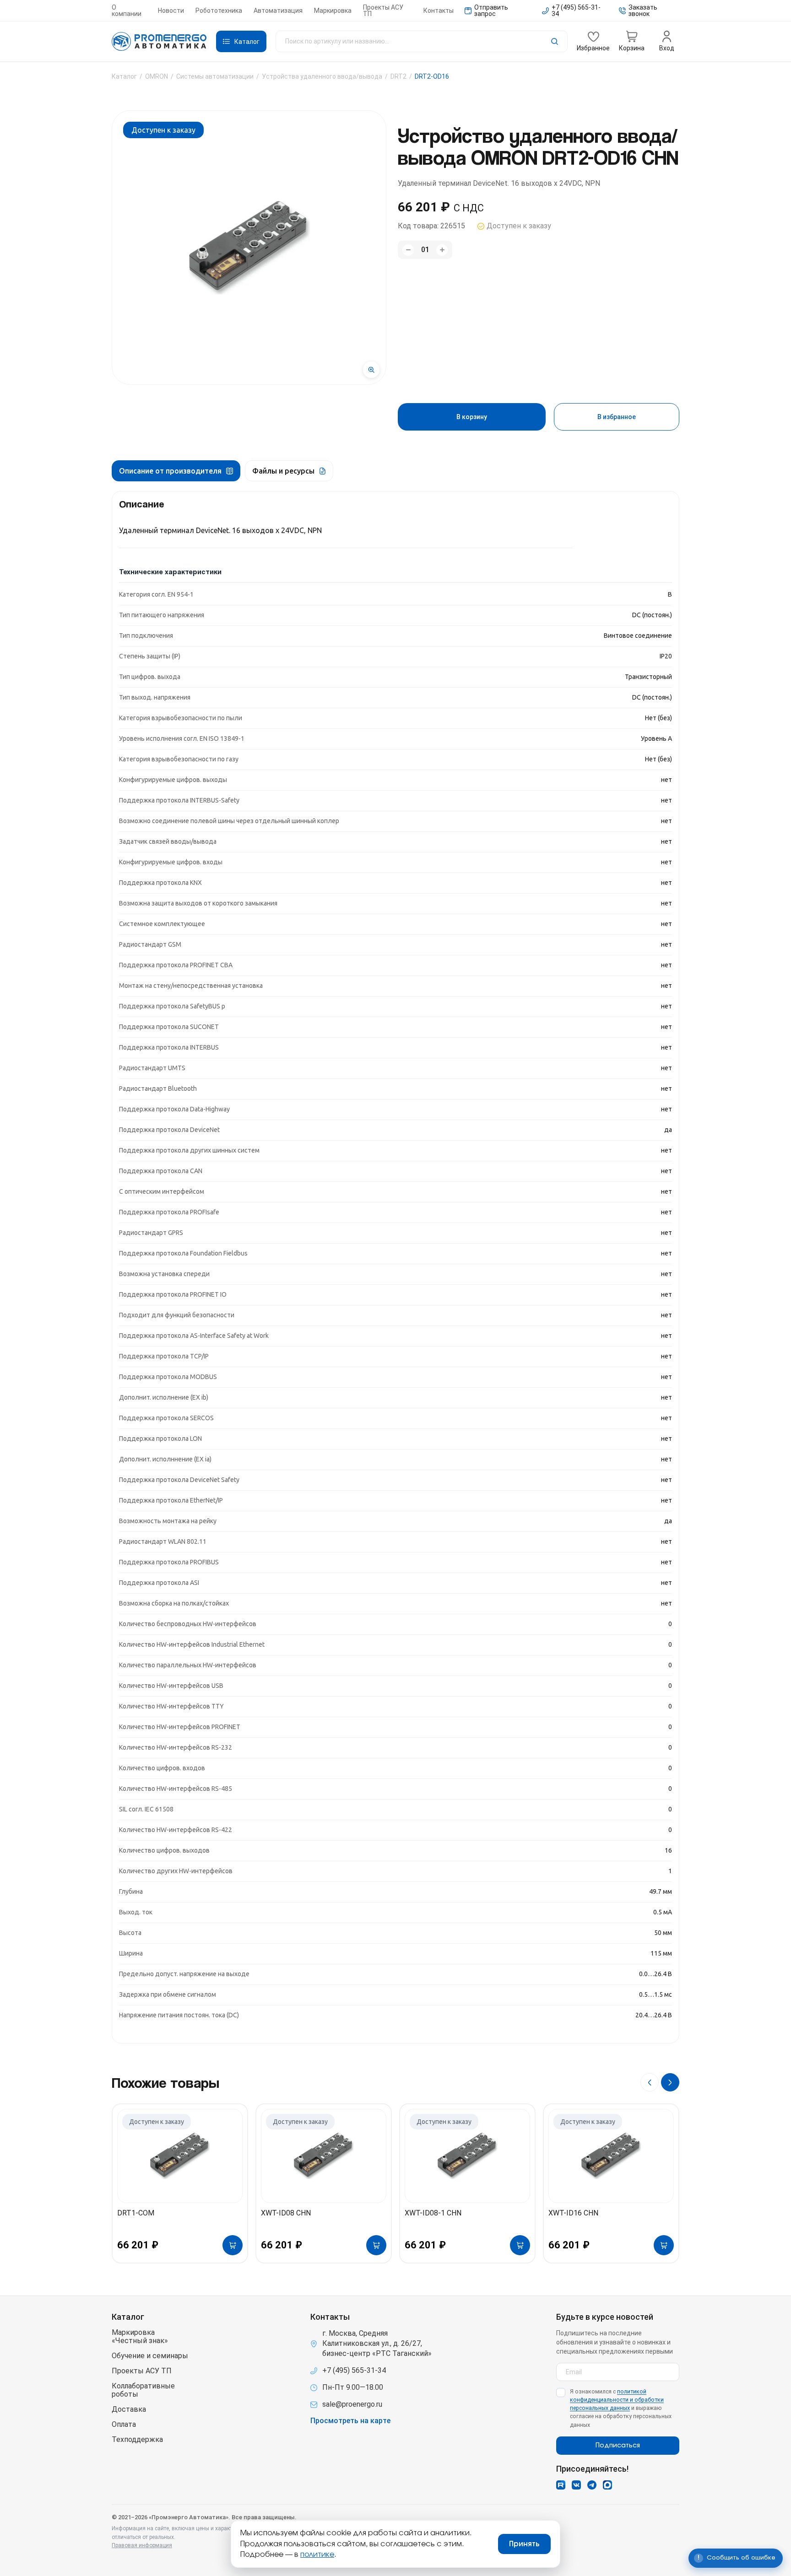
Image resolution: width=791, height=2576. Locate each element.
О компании (127, 11)
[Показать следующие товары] (670, 2082)
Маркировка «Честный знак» (140, 2337)
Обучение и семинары (150, 2356)
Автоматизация (278, 11)
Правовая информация (142, 2545)
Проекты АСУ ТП (383, 11)
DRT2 (398, 76)
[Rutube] (561, 2485)
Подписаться (618, 2446)
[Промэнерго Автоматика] (159, 42)
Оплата (124, 2425)
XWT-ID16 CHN (573, 2213)
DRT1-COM (136, 2213)
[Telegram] (592, 2485)
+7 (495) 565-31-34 (354, 2370)
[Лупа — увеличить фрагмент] (371, 370)
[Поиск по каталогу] (422, 41)
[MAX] (607, 2485)
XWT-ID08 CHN (286, 2213)
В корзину (472, 417)
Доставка (129, 2409)
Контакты (439, 11)
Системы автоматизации (215, 76)
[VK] (576, 2485)
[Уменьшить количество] (408, 250)
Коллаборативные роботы (143, 2390)
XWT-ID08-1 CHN (433, 2213)
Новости (171, 11)
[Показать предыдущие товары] (650, 2082)
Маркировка (333, 11)
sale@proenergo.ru (352, 2404)
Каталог (124, 76)
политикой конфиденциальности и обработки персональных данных (617, 2400)
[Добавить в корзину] (233, 2245)
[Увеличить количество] (442, 250)
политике (317, 2554)
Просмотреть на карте (350, 2421)
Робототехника (219, 11)
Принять (524, 2544)
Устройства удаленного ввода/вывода (322, 76)
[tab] (176, 471)
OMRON (157, 76)
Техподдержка (137, 2440)
